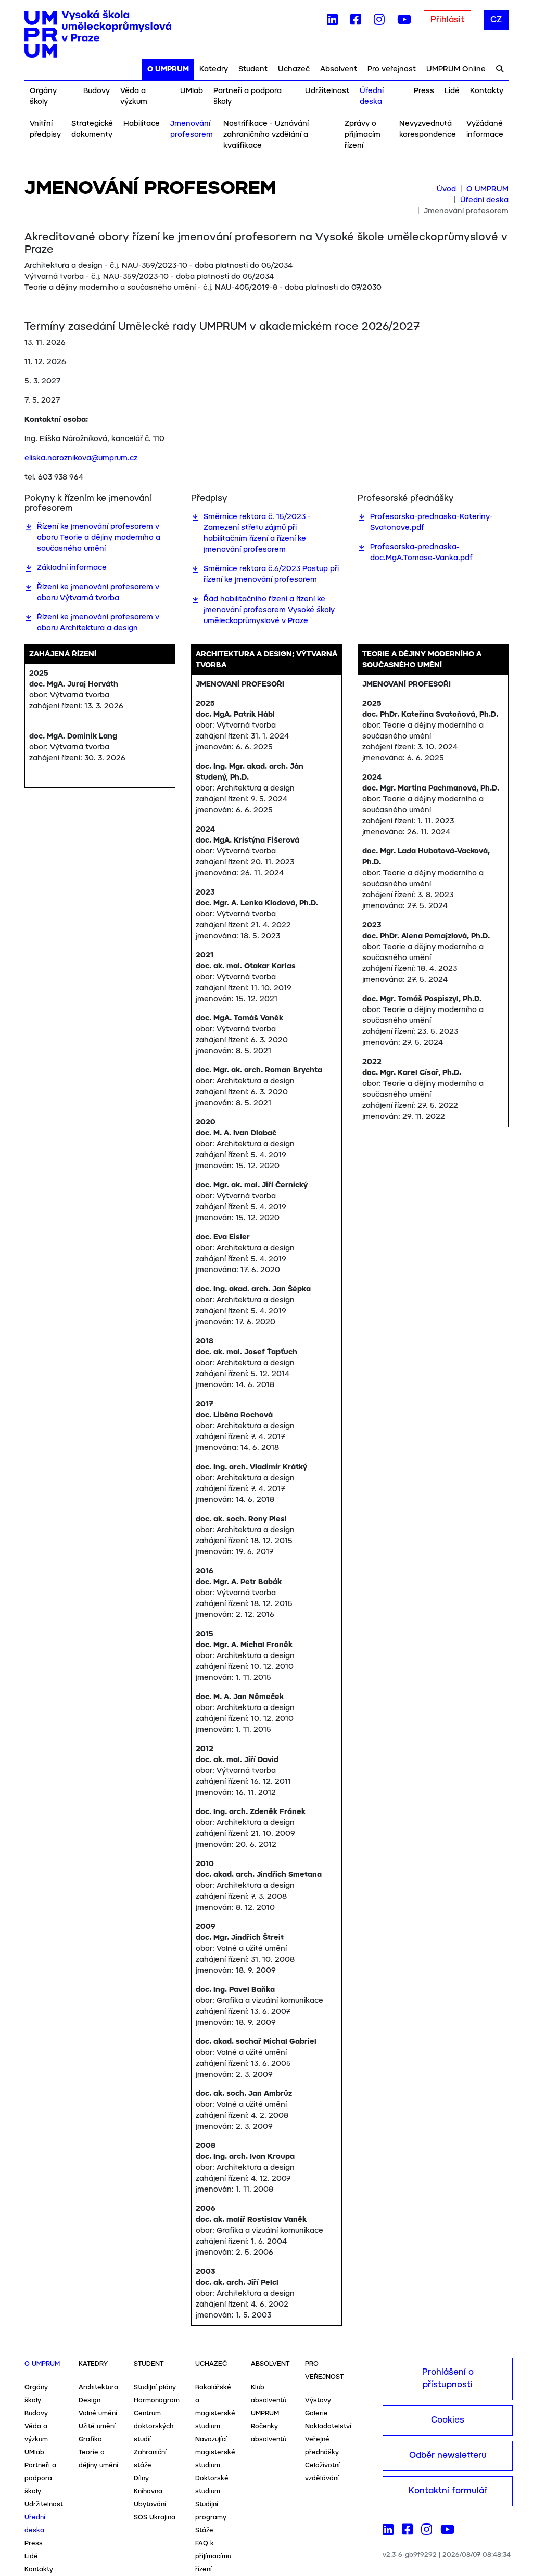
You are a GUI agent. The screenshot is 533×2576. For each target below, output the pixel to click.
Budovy (97, 91)
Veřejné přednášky (322, 2446)
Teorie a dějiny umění (98, 2459)
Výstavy (318, 2400)
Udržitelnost (327, 91)
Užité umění (97, 2426)
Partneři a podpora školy (248, 96)
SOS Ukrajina (155, 2517)
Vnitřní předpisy (45, 129)
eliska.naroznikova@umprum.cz (81, 458)
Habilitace (142, 124)
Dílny (141, 2478)
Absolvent (339, 69)
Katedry (214, 69)
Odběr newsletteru (448, 2456)
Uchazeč (294, 69)
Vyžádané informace (485, 129)
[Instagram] (379, 22)
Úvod (446, 189)
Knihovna (148, 2491)
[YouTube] (404, 22)
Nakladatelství (328, 2426)
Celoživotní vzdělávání (322, 2472)
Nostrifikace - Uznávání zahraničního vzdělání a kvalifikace (266, 135)
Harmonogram (157, 2400)
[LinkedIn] (332, 22)
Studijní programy (211, 2511)
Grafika (90, 2439)
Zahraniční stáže (150, 2459)
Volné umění (98, 2413)
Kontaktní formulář (448, 2491)
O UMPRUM (168, 69)
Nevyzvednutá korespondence (428, 129)
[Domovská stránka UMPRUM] (98, 34)
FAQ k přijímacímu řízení (213, 2556)
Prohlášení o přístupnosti (448, 2379)
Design (90, 2400)
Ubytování (150, 2504)
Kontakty (487, 91)
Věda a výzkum (134, 96)
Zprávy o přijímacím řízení (363, 135)
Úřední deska (372, 96)
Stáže (204, 2530)
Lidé (452, 91)
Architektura (98, 2387)
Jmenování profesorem (192, 129)
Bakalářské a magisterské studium (215, 2407)
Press (424, 91)
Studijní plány (155, 2387)
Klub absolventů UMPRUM (269, 2400)
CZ (496, 20)
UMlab (192, 91)
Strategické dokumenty (92, 129)
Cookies (448, 2420)
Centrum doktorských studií (154, 2426)
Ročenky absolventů (269, 2433)
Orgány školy (43, 96)
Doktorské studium (212, 2485)
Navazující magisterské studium (215, 2452)
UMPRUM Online (456, 69)
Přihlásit (447, 20)
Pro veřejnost (392, 69)
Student (253, 69)
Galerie (316, 2413)
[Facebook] (356, 22)
